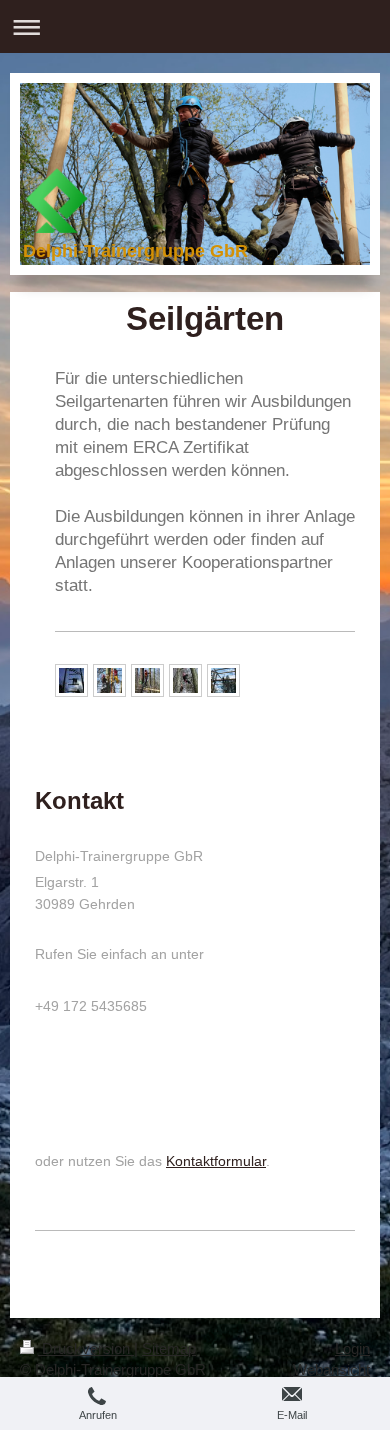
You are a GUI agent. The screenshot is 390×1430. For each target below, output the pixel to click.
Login (352, 1348)
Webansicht (331, 1369)
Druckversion (86, 1348)
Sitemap (169, 1348)
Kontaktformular (216, 1161)
